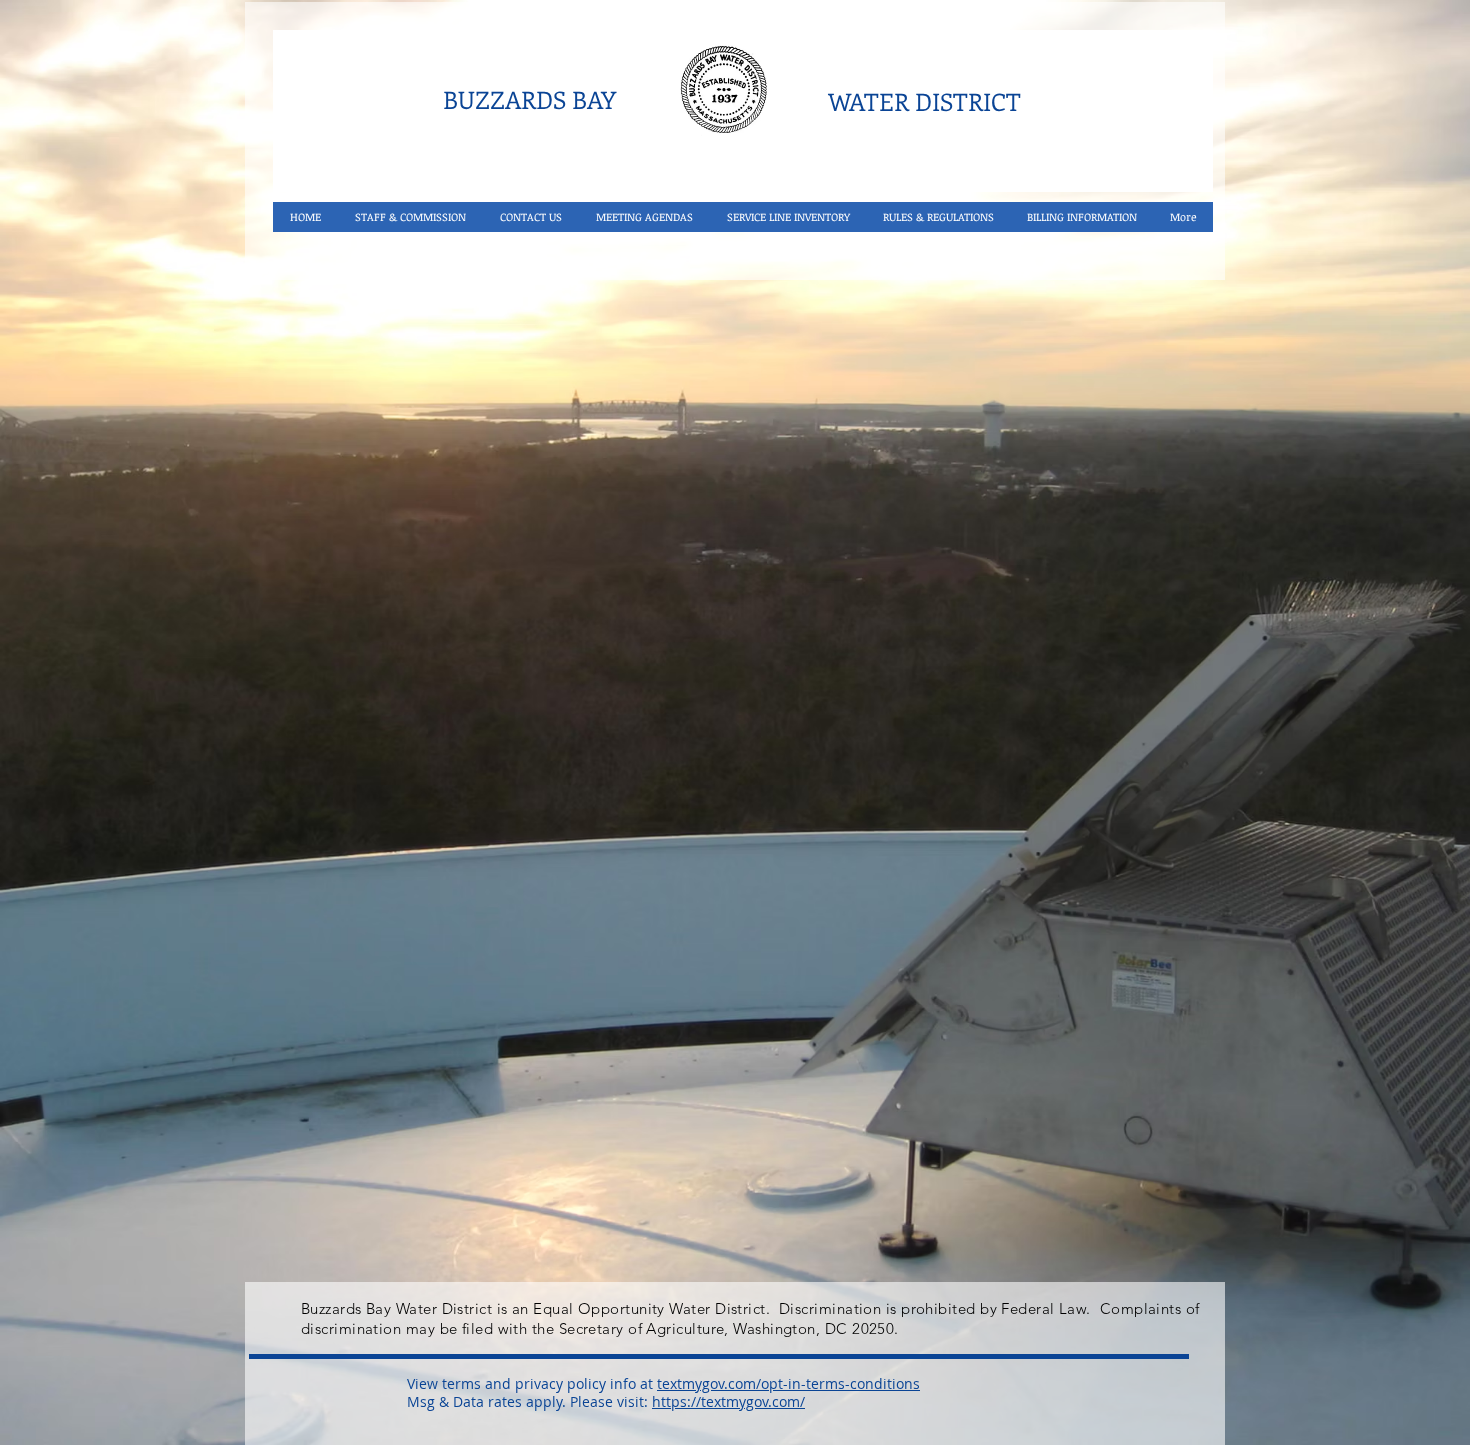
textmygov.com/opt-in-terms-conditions (788, 1383)
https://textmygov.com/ (728, 1401)
